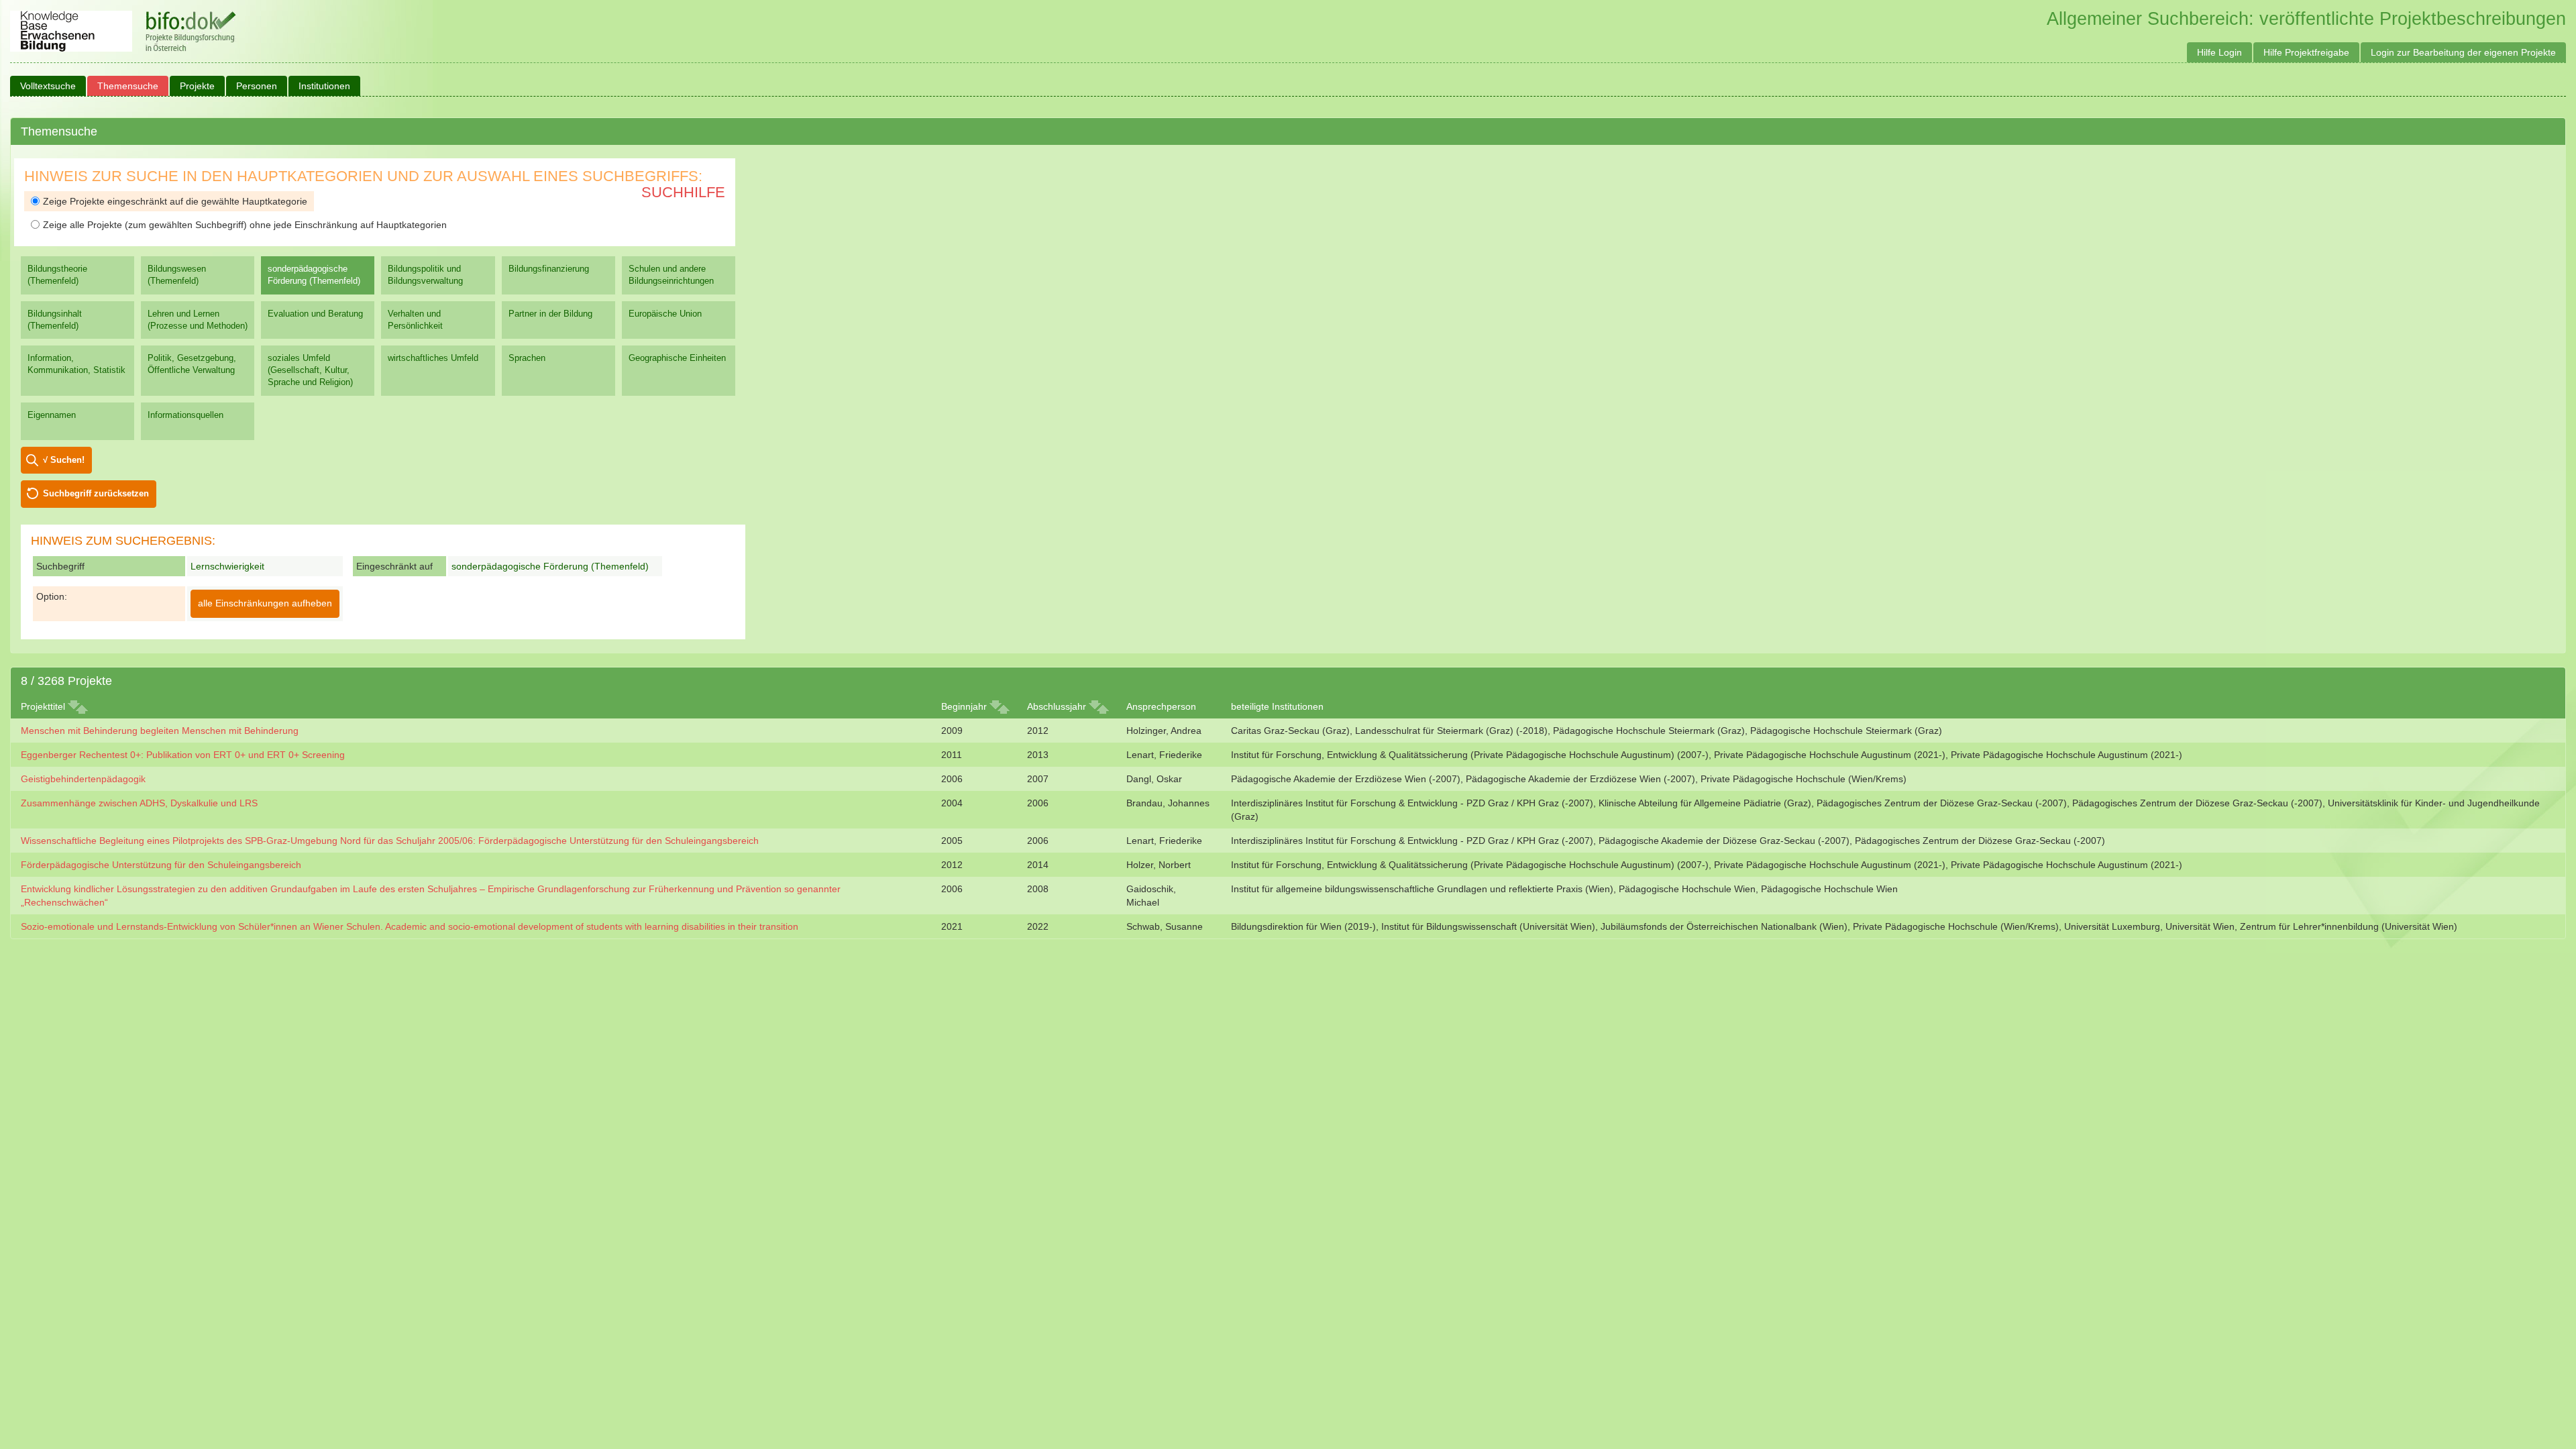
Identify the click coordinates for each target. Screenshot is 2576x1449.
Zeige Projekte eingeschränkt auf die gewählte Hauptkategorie (175, 201)
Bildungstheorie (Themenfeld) (57, 275)
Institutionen (324, 86)
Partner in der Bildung (550, 314)
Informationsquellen (185, 415)
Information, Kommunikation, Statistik (76, 364)
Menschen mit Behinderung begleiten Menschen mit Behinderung (160, 731)
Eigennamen (52, 415)
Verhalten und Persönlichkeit (415, 320)
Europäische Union (665, 314)
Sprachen (527, 358)
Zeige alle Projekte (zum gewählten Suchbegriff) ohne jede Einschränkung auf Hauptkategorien (245, 225)
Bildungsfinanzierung (549, 269)
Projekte (197, 86)
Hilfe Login (2219, 52)
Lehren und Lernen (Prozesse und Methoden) (198, 320)
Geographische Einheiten (677, 358)
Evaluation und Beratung (315, 314)
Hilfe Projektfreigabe (2306, 52)
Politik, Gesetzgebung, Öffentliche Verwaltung (192, 364)
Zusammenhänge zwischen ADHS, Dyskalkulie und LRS (139, 803)
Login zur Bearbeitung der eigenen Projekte (2463, 52)
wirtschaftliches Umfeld (433, 358)
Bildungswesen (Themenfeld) (177, 275)
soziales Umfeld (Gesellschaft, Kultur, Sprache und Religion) (310, 370)
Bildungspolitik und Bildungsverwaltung (425, 275)
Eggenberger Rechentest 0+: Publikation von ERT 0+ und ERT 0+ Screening (183, 755)
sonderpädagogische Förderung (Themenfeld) (314, 275)
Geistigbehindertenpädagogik (83, 779)
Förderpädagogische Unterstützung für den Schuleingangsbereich (161, 865)
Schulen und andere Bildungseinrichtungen (671, 275)
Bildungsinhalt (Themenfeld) (55, 320)
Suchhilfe (683, 192)
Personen (257, 86)
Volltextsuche (48, 86)
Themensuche (128, 86)
